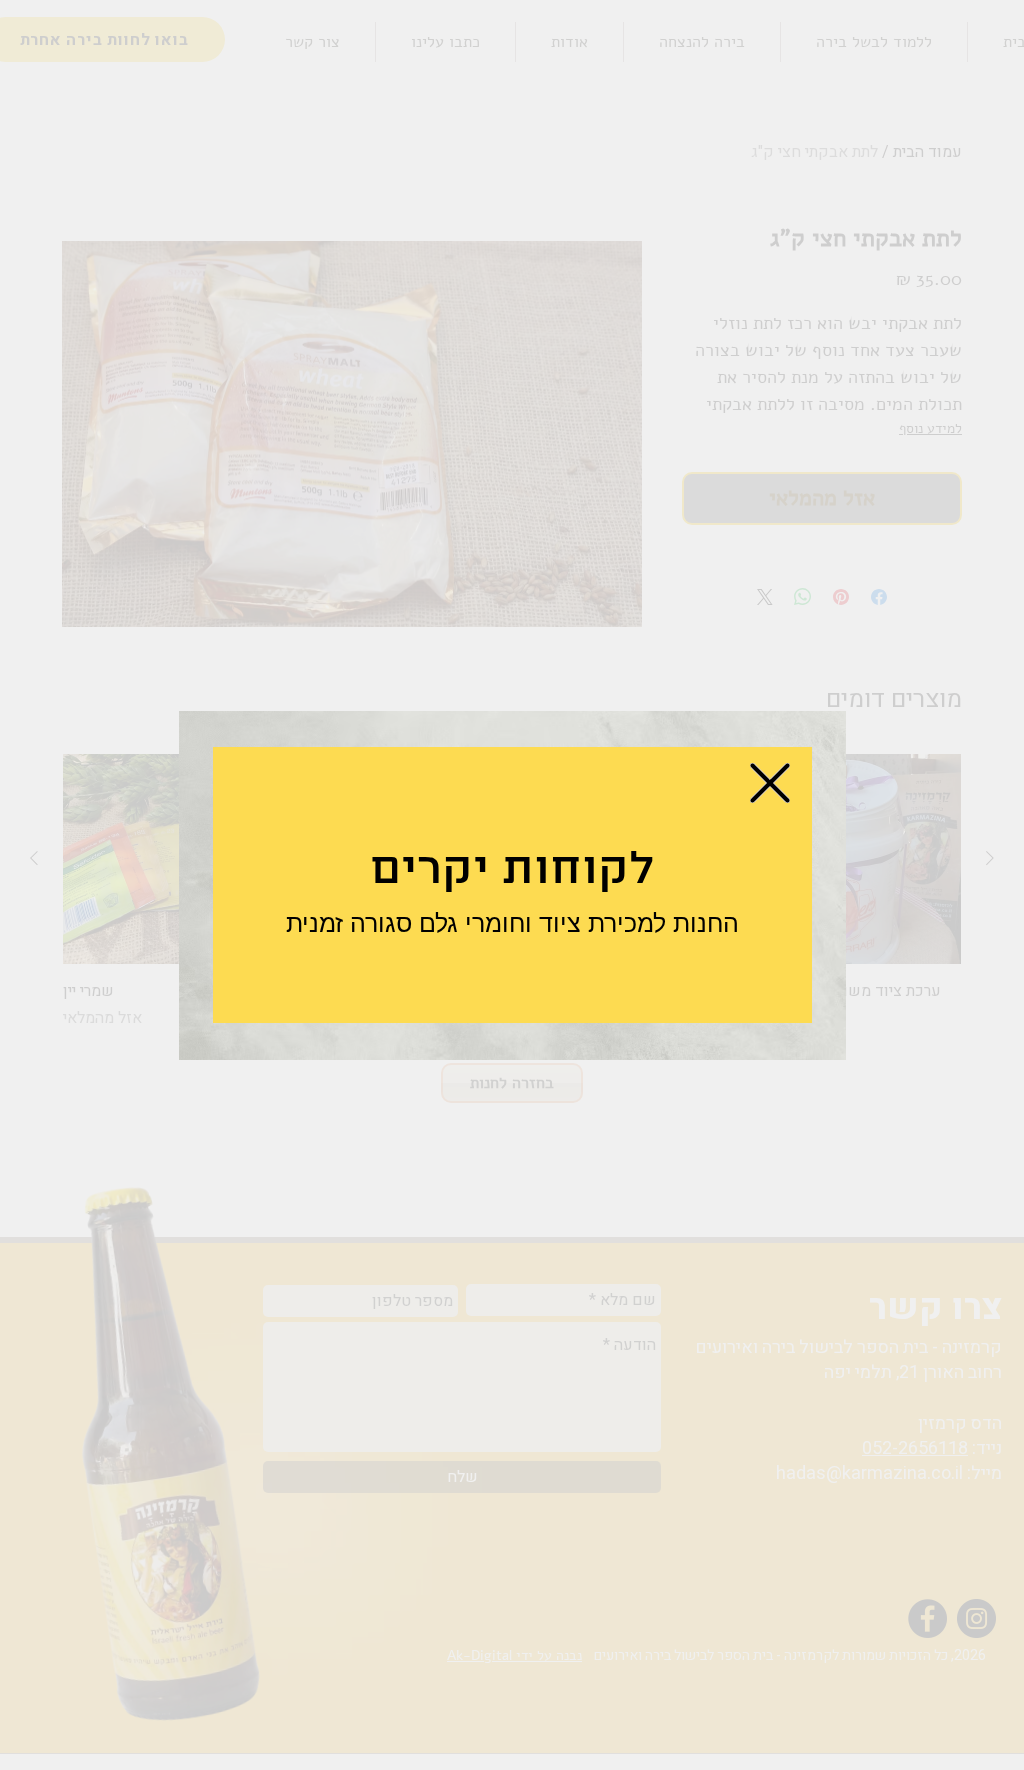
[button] (770, 783)
